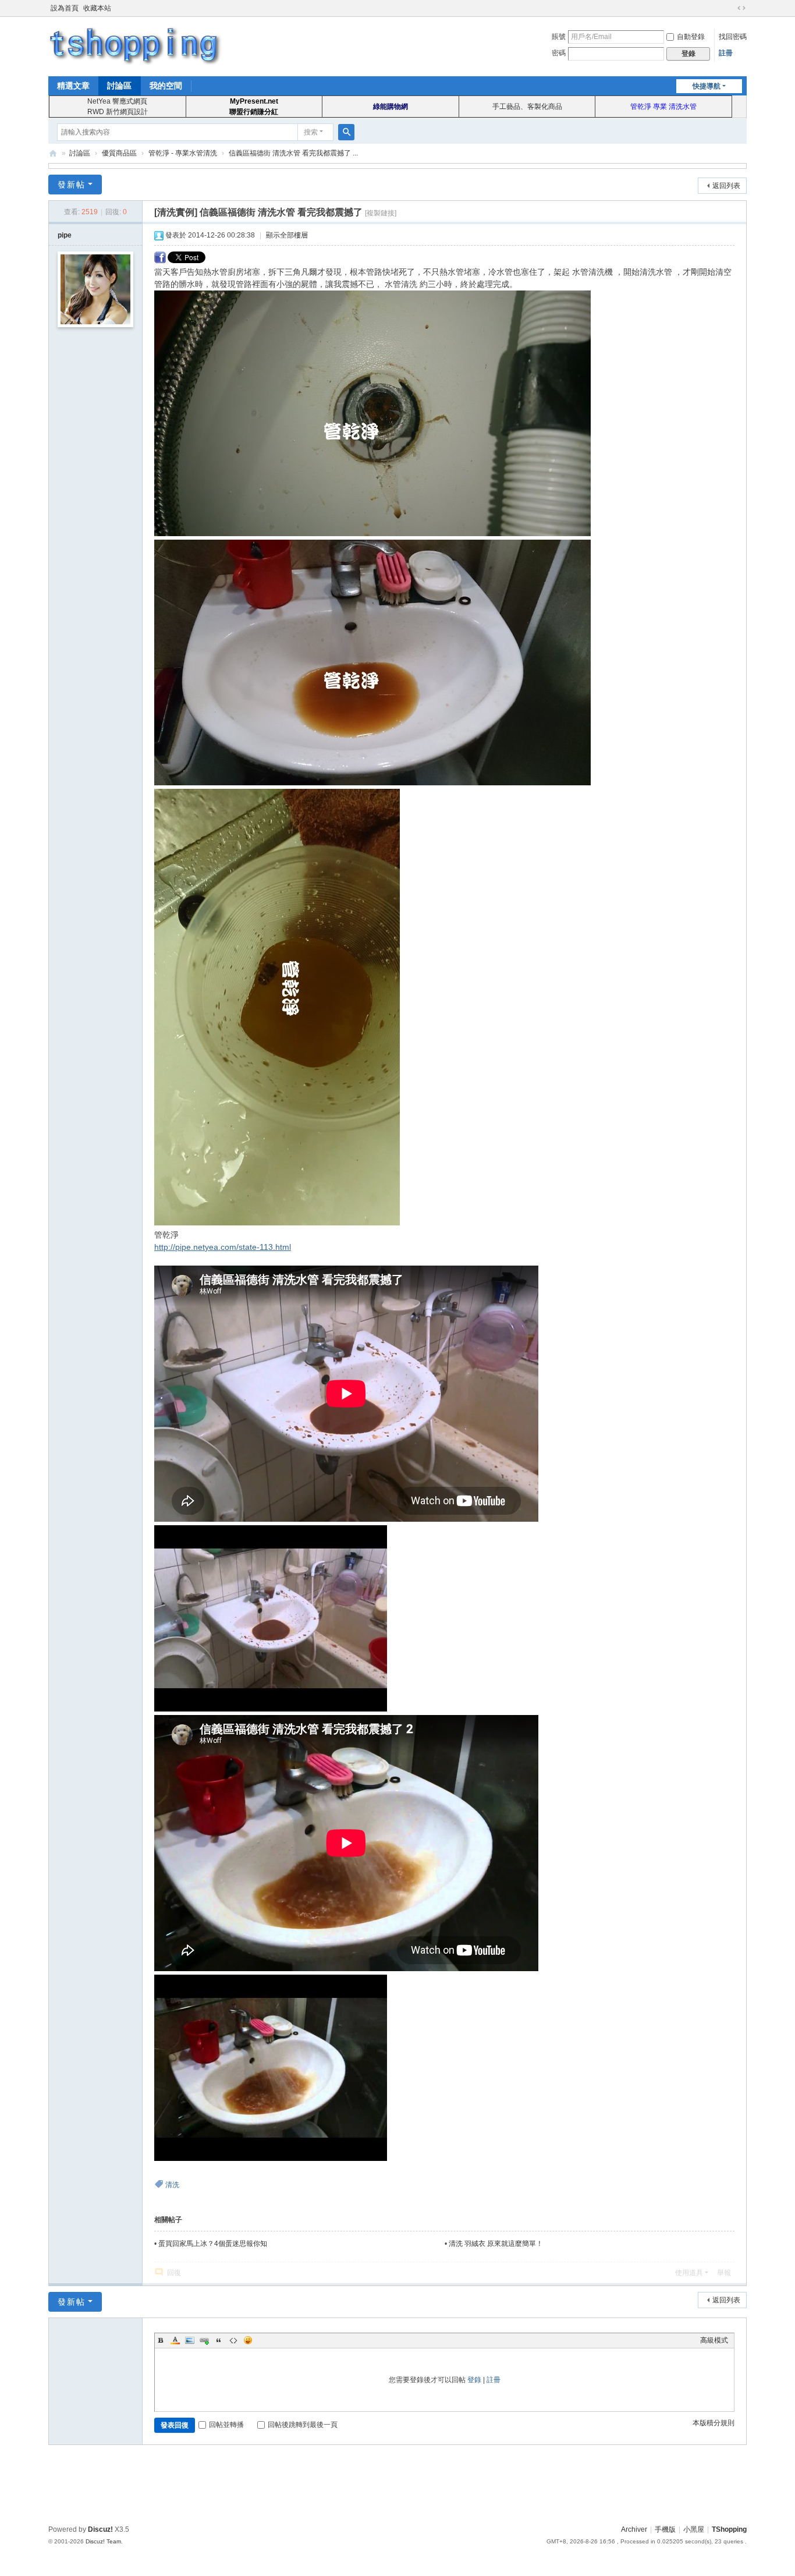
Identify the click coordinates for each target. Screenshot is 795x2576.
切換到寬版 (741, 8)
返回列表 (726, 186)
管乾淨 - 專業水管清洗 (183, 153)
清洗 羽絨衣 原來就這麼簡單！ (496, 2244)
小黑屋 (694, 2529)
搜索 (311, 132)
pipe (65, 235)
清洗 (172, 2185)
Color (175, 2340)
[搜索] (346, 132)
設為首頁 (65, 8)
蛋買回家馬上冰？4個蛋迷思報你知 (213, 2244)
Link (204, 2340)
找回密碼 (733, 37)
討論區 (119, 86)
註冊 (726, 53)
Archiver (634, 2529)
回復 (174, 2273)
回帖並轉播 (226, 2425)
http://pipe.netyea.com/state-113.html (223, 1247)
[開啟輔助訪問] (730, 8)
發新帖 (72, 185)
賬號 (559, 37)
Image (190, 2340)
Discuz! (100, 2529)
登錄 (474, 2380)
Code (233, 2340)
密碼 (559, 53)
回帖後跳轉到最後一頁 (303, 2425)
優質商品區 (119, 153)
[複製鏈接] (381, 213)
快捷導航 (707, 86)
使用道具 (689, 2273)
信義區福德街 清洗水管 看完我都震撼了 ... (293, 153)
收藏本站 (97, 8)
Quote (219, 2340)
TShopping (53, 153)
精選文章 (73, 86)
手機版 (665, 2529)
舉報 (724, 2273)
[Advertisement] (397, 2483)
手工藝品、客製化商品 (527, 107)
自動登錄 (691, 37)
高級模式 (714, 2340)
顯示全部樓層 (287, 235)
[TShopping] (136, 45)
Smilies (248, 2340)
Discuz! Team (103, 2541)
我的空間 (166, 86)
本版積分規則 (714, 2423)
